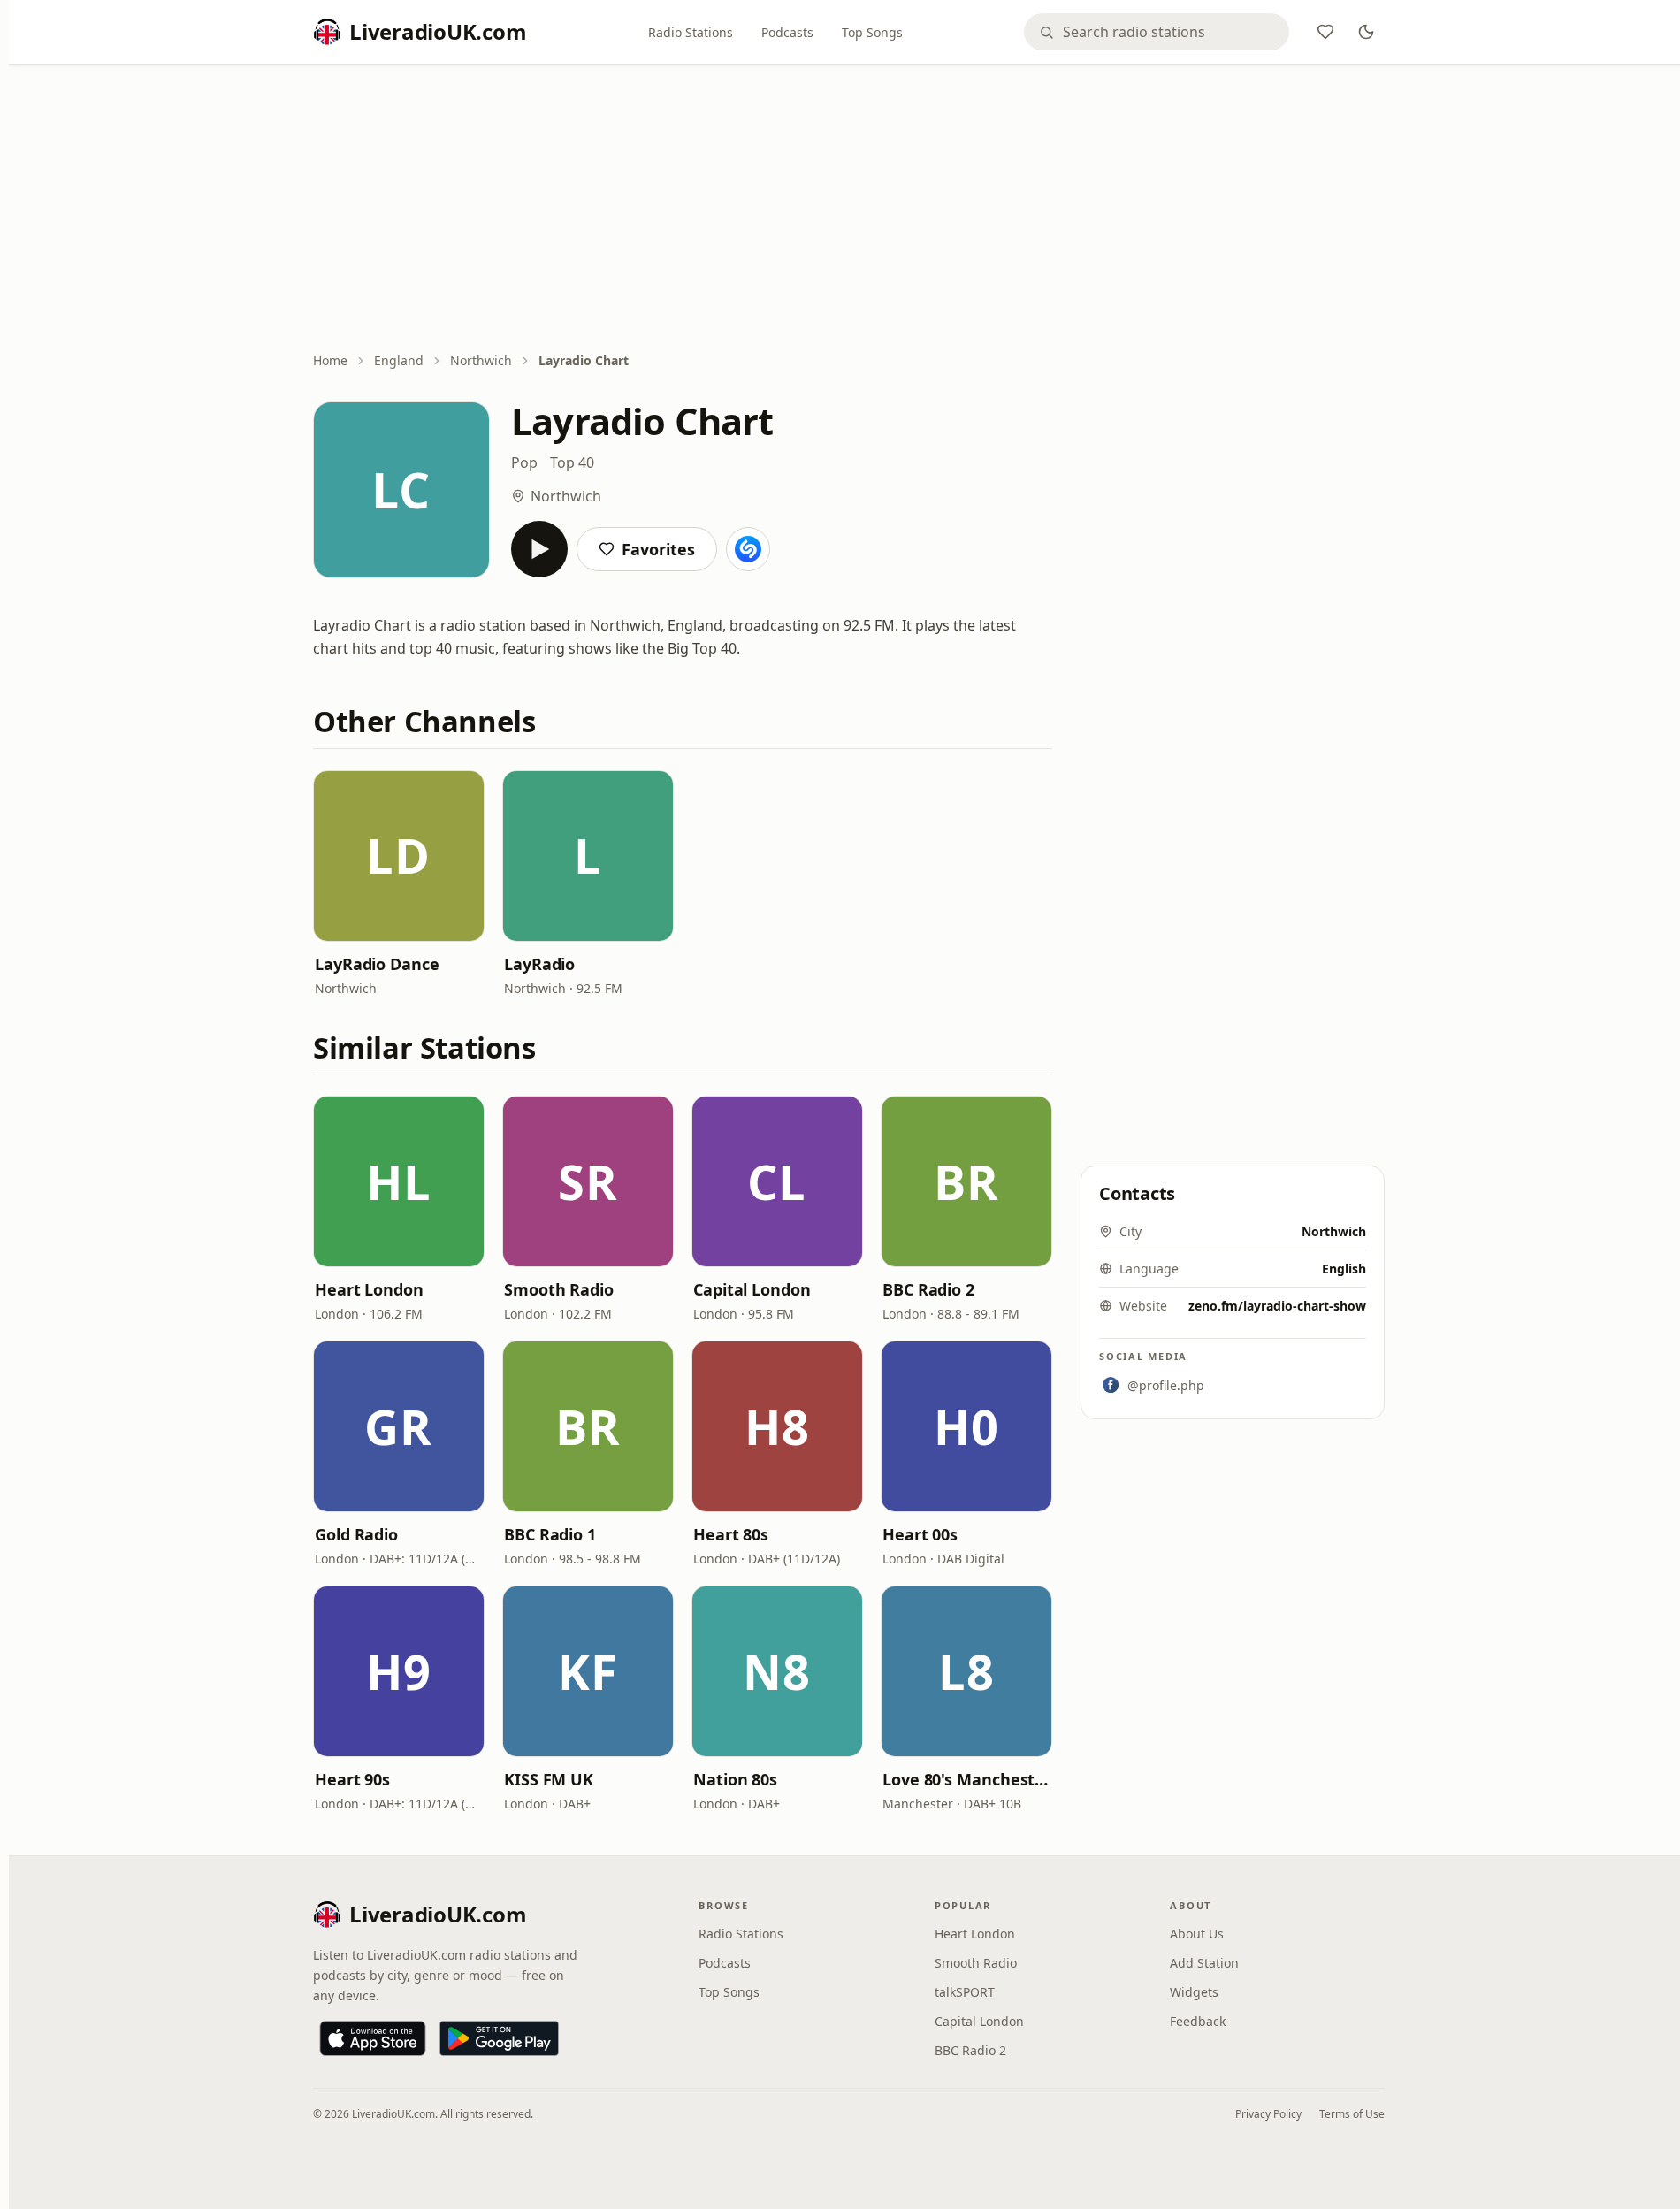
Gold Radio (356, 1534)
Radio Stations (691, 32)
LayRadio (539, 964)
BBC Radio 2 (928, 1289)
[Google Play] (499, 2038)
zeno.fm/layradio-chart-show (1277, 1306)
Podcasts (787, 32)
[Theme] (1366, 32)
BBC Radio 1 (550, 1534)
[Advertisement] (849, 210)
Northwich (481, 360)
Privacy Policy (1268, 2114)
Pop (524, 462)
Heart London (369, 1289)
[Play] (539, 549)
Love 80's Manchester (966, 1779)
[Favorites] (1325, 32)
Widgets (1194, 1992)
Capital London (752, 1289)
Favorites (658, 549)
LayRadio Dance (377, 964)
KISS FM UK (549, 1779)
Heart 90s (352, 1779)
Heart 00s (920, 1534)
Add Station (1204, 1963)
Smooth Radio (559, 1289)
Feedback (1198, 2021)
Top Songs (872, 32)
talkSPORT (965, 1992)
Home (330, 360)
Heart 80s (731, 1534)
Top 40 (572, 462)
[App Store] (373, 2038)
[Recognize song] (748, 549)
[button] (399, 856)
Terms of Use (1352, 2114)
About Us (1197, 1934)
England (399, 360)
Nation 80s (735, 1779)
